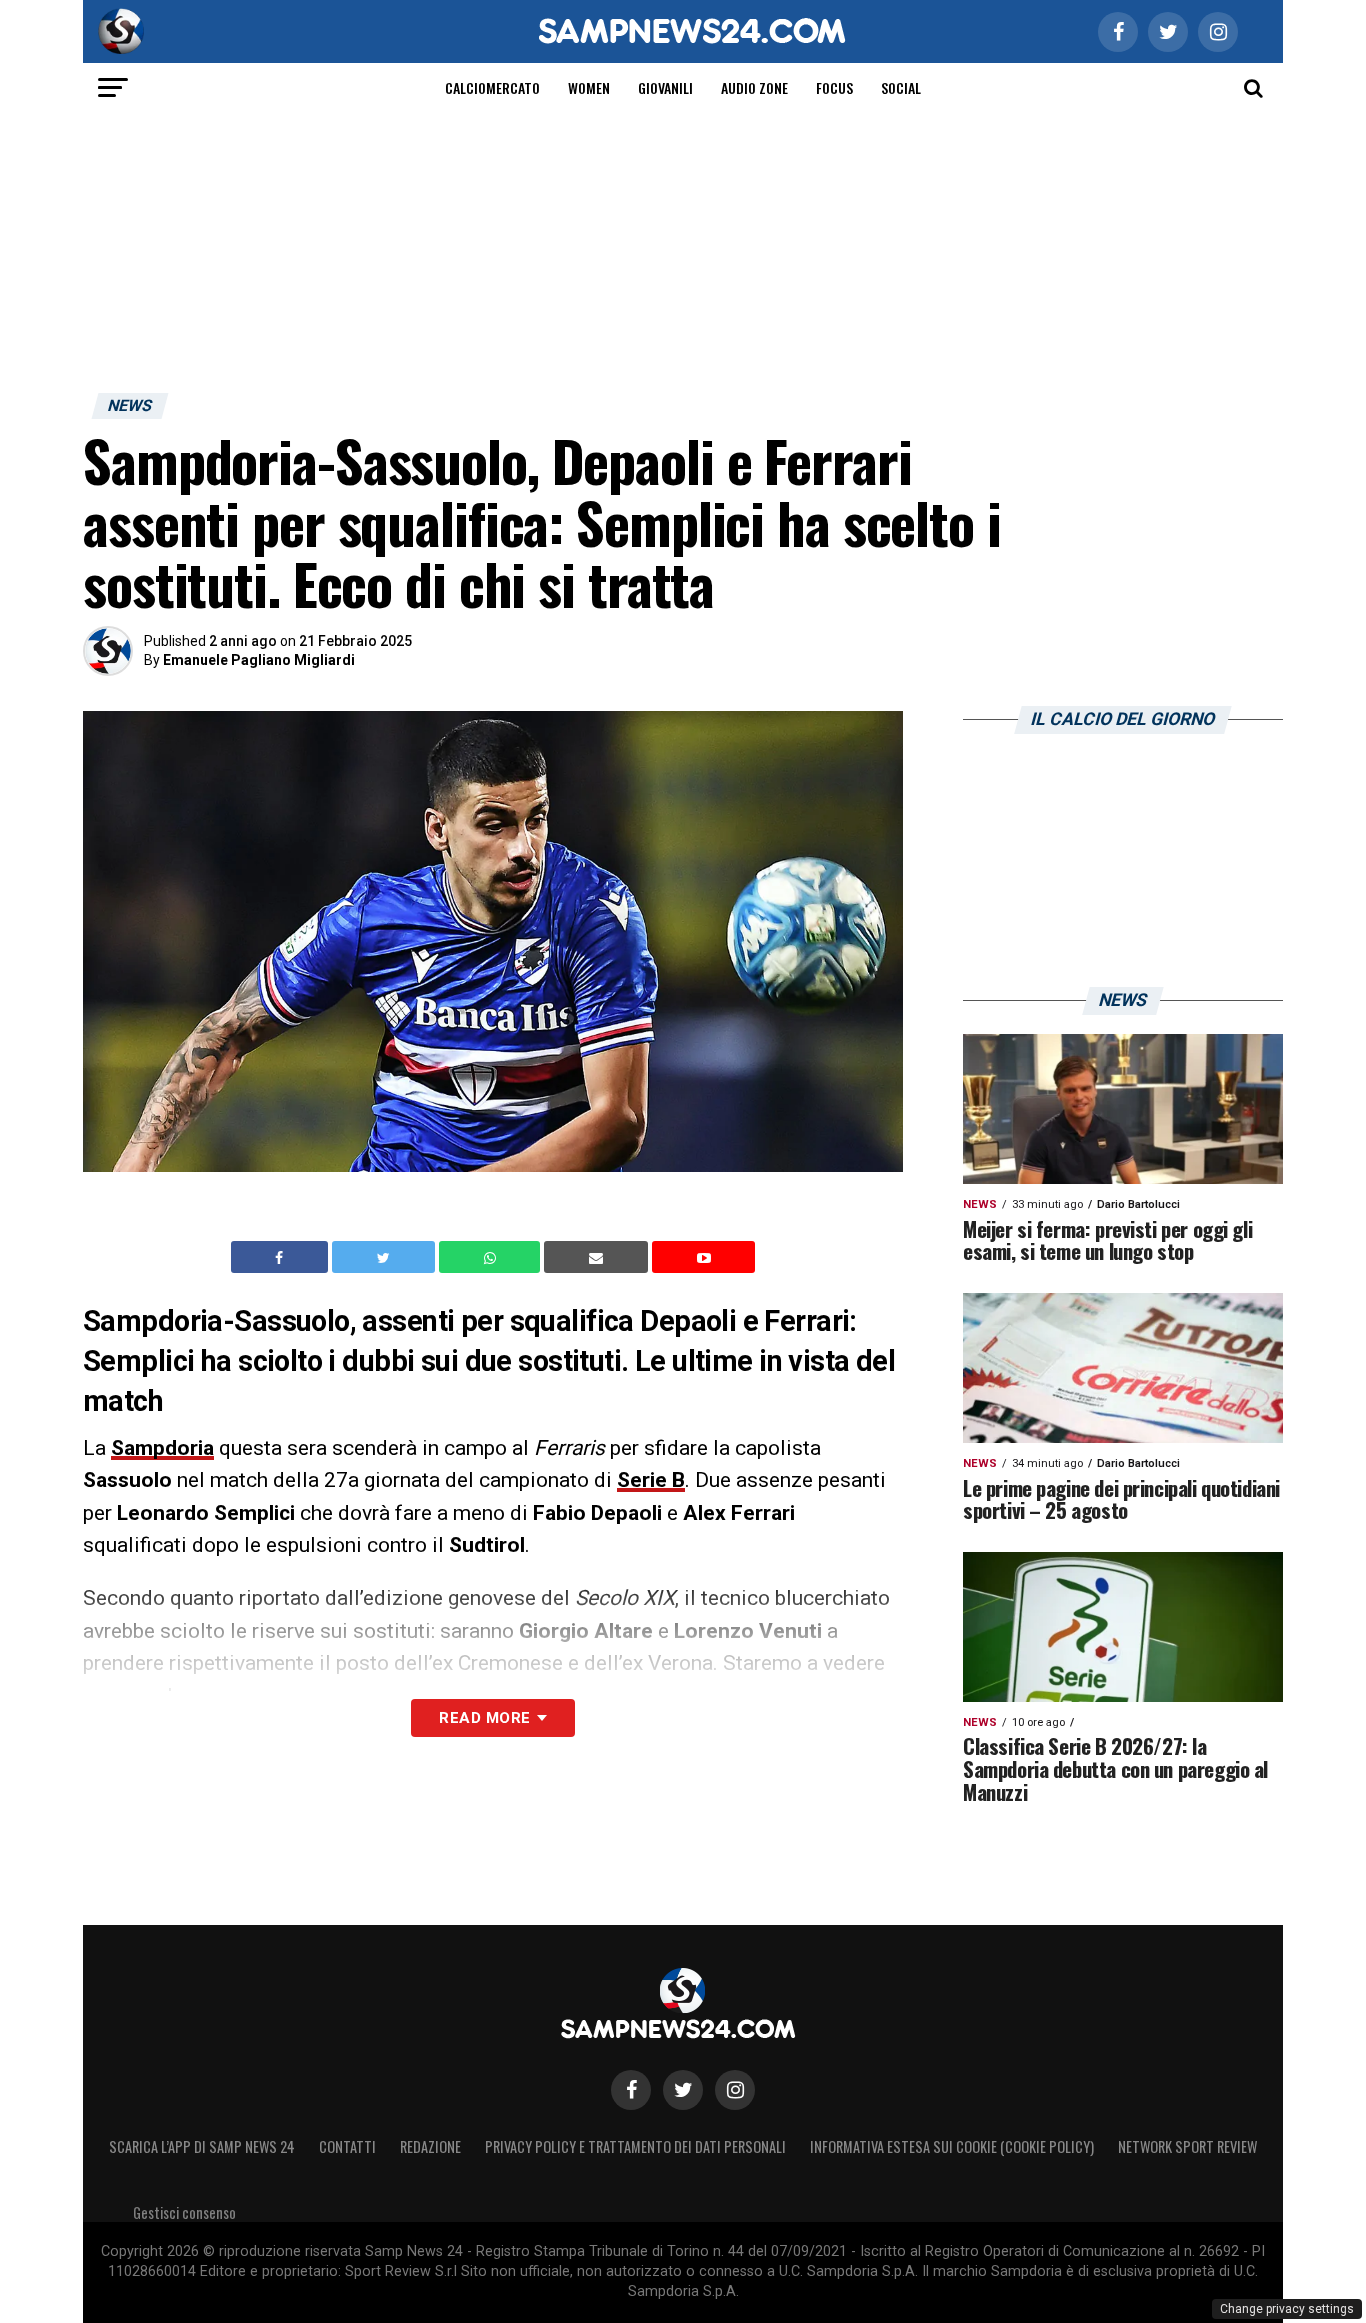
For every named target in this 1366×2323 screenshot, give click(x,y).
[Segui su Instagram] (735, 2090)
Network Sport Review (1187, 2146)
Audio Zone (754, 87)
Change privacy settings (1287, 2309)
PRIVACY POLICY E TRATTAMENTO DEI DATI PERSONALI (635, 2146)
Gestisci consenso (184, 2212)
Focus (834, 87)
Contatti (347, 2146)
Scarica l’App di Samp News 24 (202, 2146)
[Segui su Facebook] (631, 2090)
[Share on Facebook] (282, 1257)
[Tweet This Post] (385, 1257)
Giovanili (665, 87)
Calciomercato (492, 87)
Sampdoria (162, 1448)
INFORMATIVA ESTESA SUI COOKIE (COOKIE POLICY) (952, 2146)
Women (589, 87)
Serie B (651, 1480)
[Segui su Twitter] (683, 2090)
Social (901, 87)
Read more (484, 1718)
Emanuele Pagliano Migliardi (259, 660)
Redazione (430, 2146)
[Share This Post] (492, 1257)
